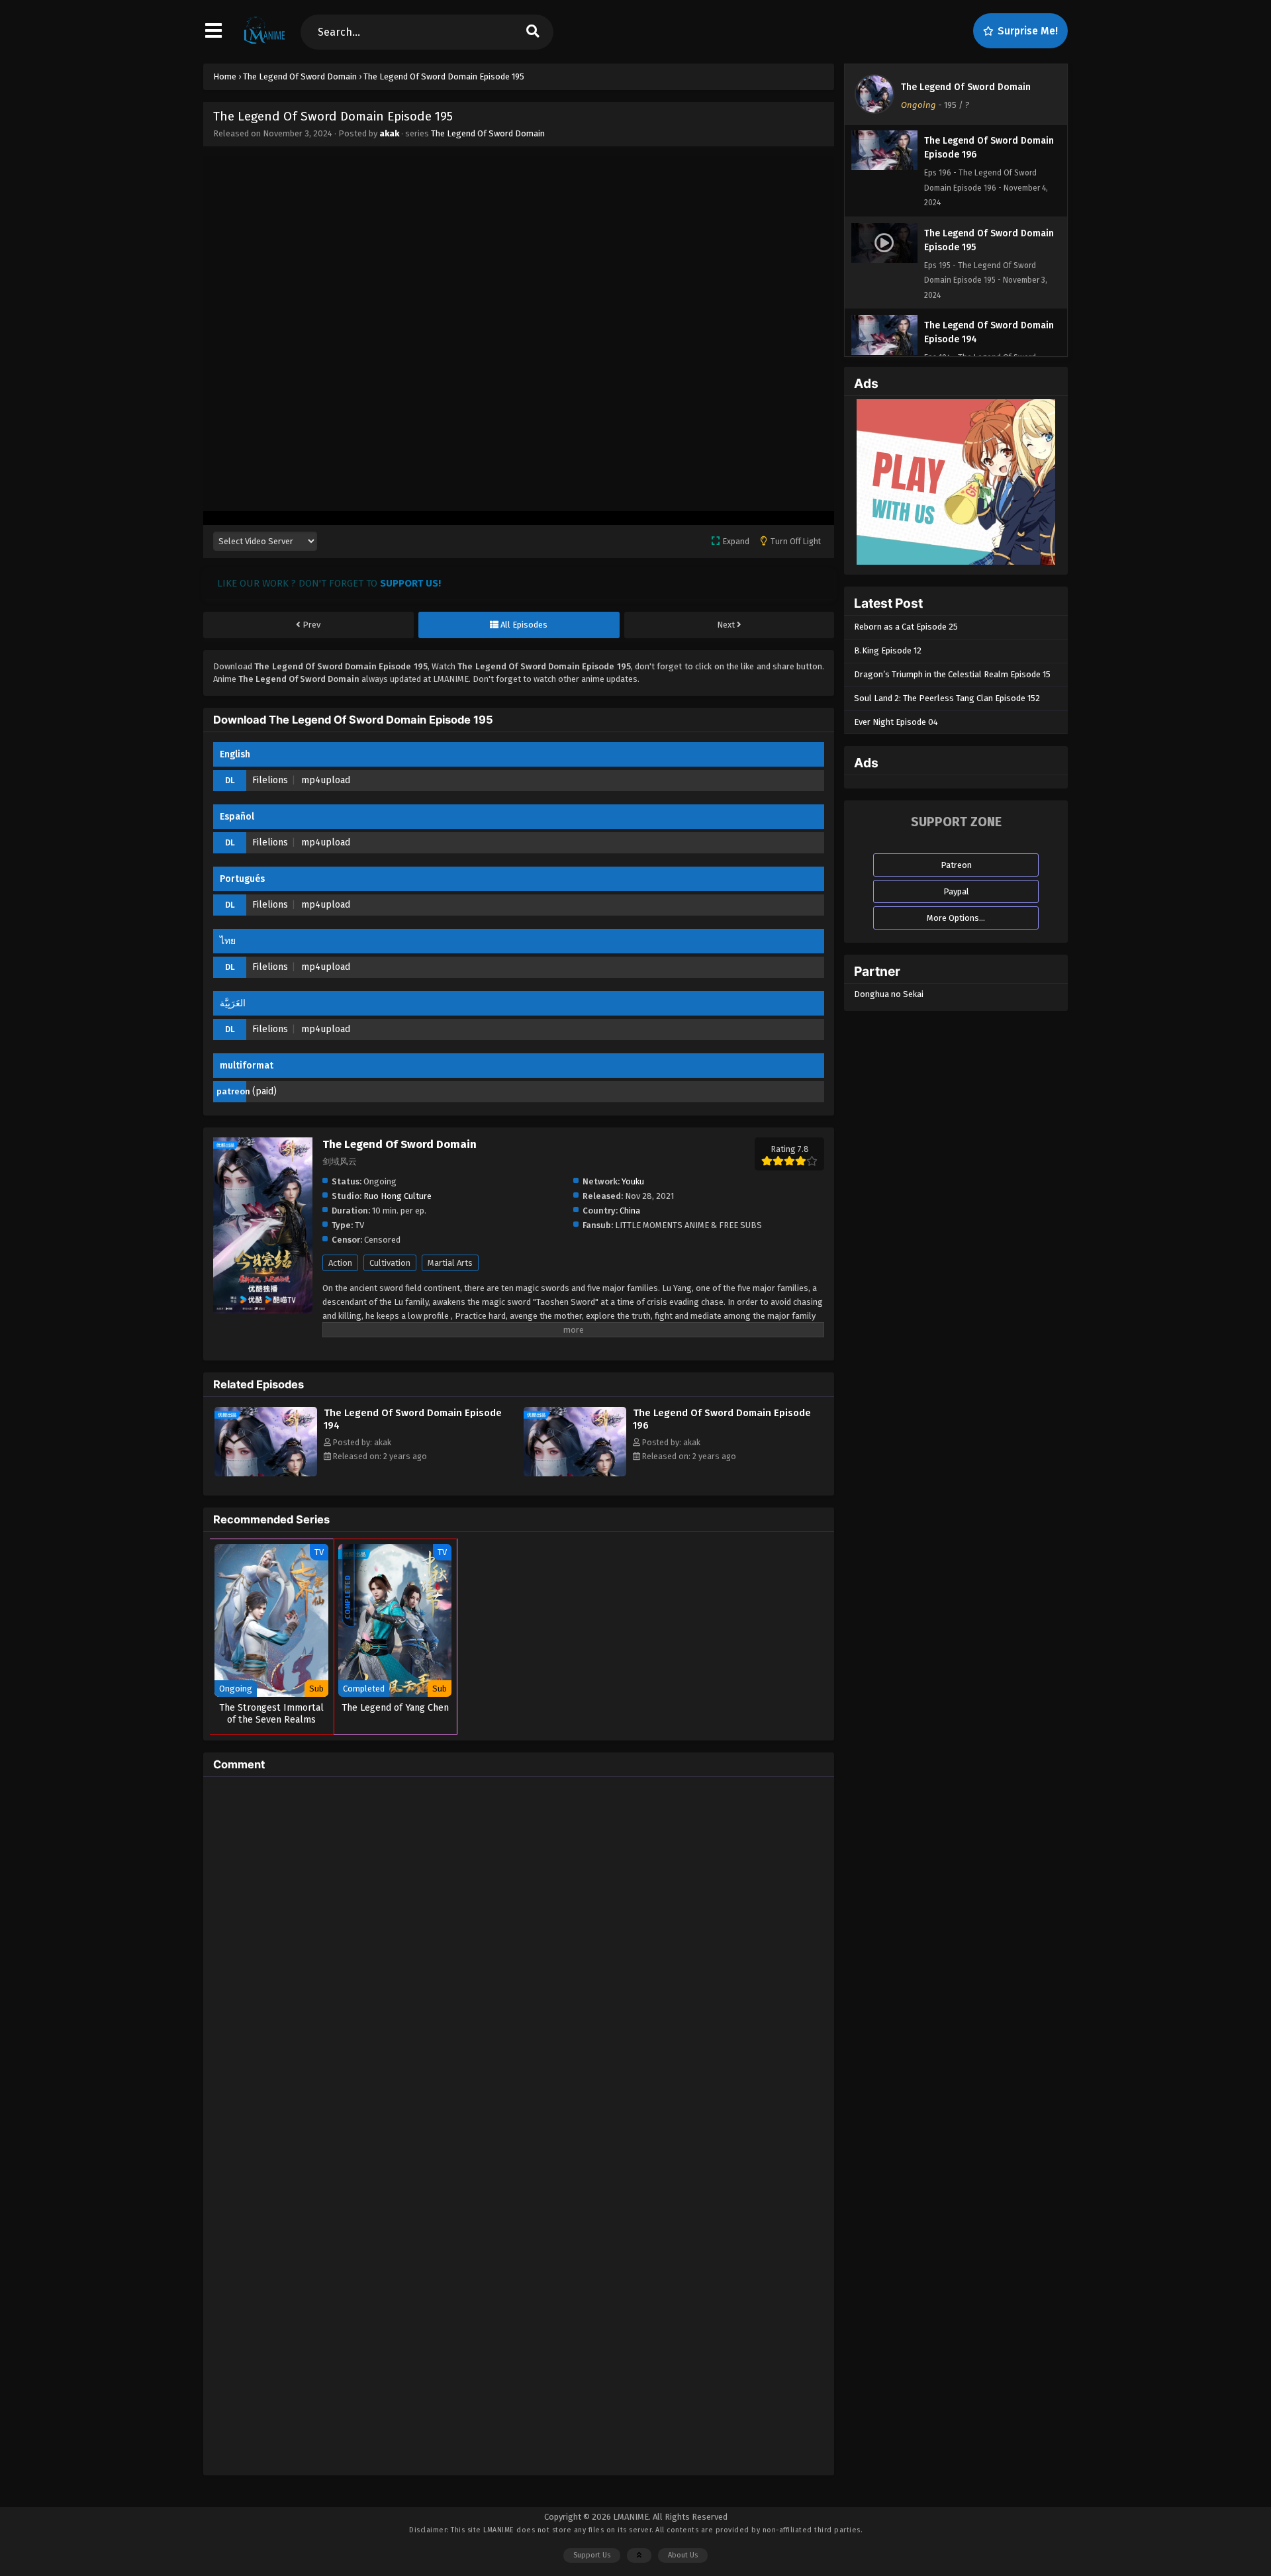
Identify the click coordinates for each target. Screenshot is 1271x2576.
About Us (683, 2555)
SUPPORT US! (410, 583)
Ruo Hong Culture (398, 1196)
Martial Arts (450, 1263)
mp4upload (326, 780)
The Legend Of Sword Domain (488, 133)
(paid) (264, 1091)
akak (389, 133)
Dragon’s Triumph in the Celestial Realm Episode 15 (952, 674)
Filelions (270, 780)
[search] (533, 32)
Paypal (956, 891)
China (630, 1211)
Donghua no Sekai (889, 994)
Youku (633, 1181)
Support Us (592, 2555)
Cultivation (390, 1263)
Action (340, 1263)
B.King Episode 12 (888, 650)
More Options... (956, 918)
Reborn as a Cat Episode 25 (906, 627)
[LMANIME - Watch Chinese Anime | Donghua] (264, 43)
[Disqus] (519, 1952)
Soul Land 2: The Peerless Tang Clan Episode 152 (947, 698)
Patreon (956, 865)
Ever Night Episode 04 (896, 722)
